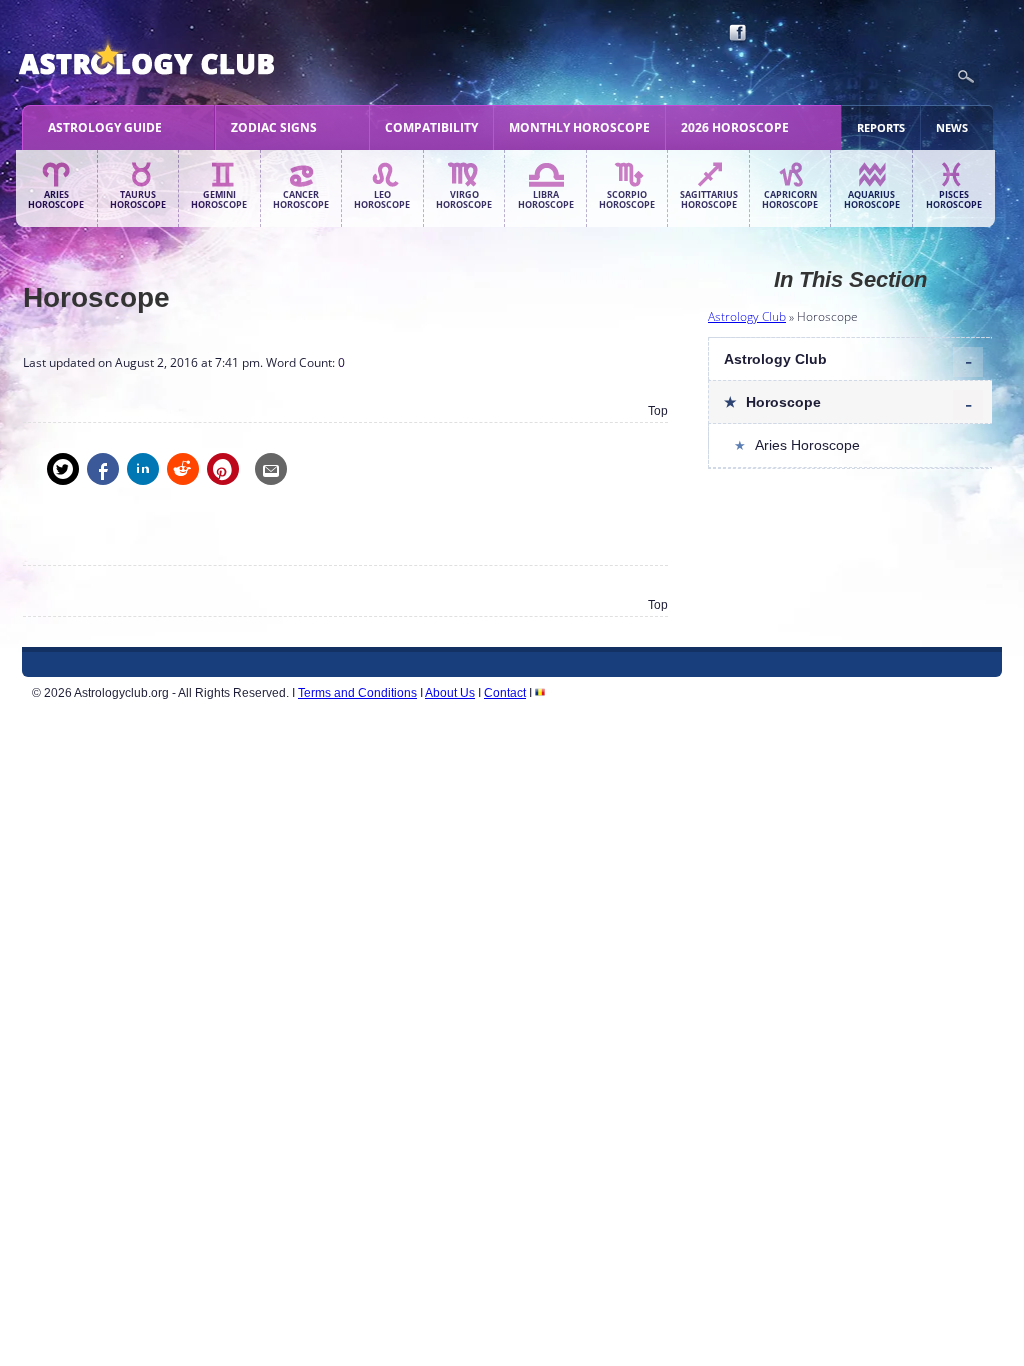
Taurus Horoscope (138, 200)
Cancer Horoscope (301, 200)
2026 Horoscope (735, 127)
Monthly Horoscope (579, 127)
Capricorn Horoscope (790, 200)
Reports (881, 127)
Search (966, 77)
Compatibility (431, 127)
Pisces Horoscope (954, 200)
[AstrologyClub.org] (193, 60)
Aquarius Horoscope (872, 200)
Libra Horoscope (546, 200)
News (952, 127)
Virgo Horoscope (464, 200)
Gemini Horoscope (219, 200)
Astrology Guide (105, 127)
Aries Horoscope (56, 200)
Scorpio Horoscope (627, 200)
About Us (450, 693)
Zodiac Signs (274, 127)
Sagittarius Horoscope (709, 200)
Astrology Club (747, 316)
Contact (505, 693)
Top (658, 411)
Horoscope (783, 402)
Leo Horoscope (382, 200)
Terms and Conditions (357, 693)
